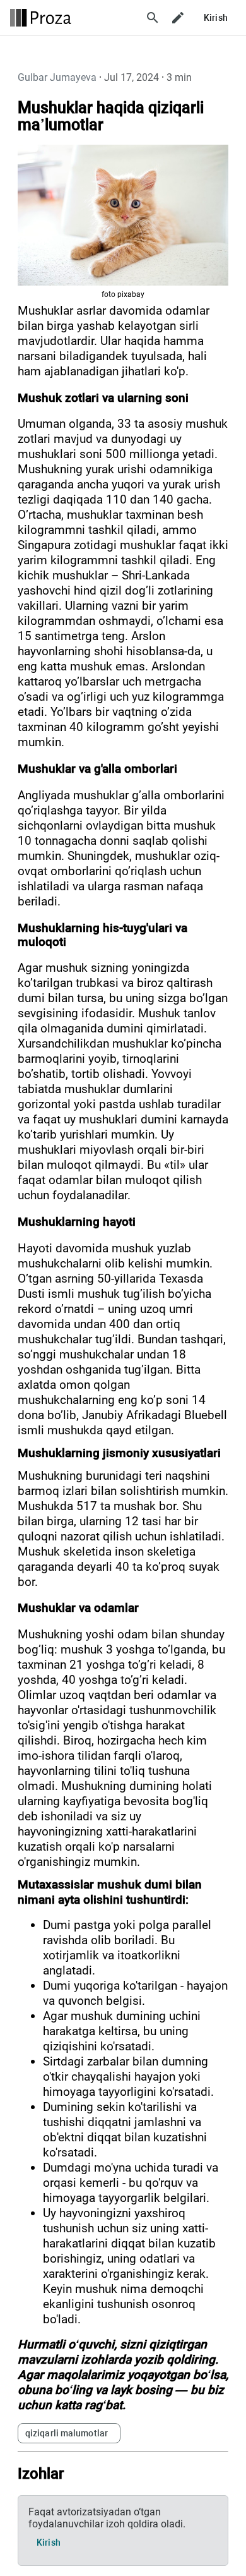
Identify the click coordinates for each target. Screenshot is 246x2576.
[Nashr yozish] (178, 18)
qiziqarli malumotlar (67, 2433)
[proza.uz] (41, 18)
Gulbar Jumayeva (57, 77)
